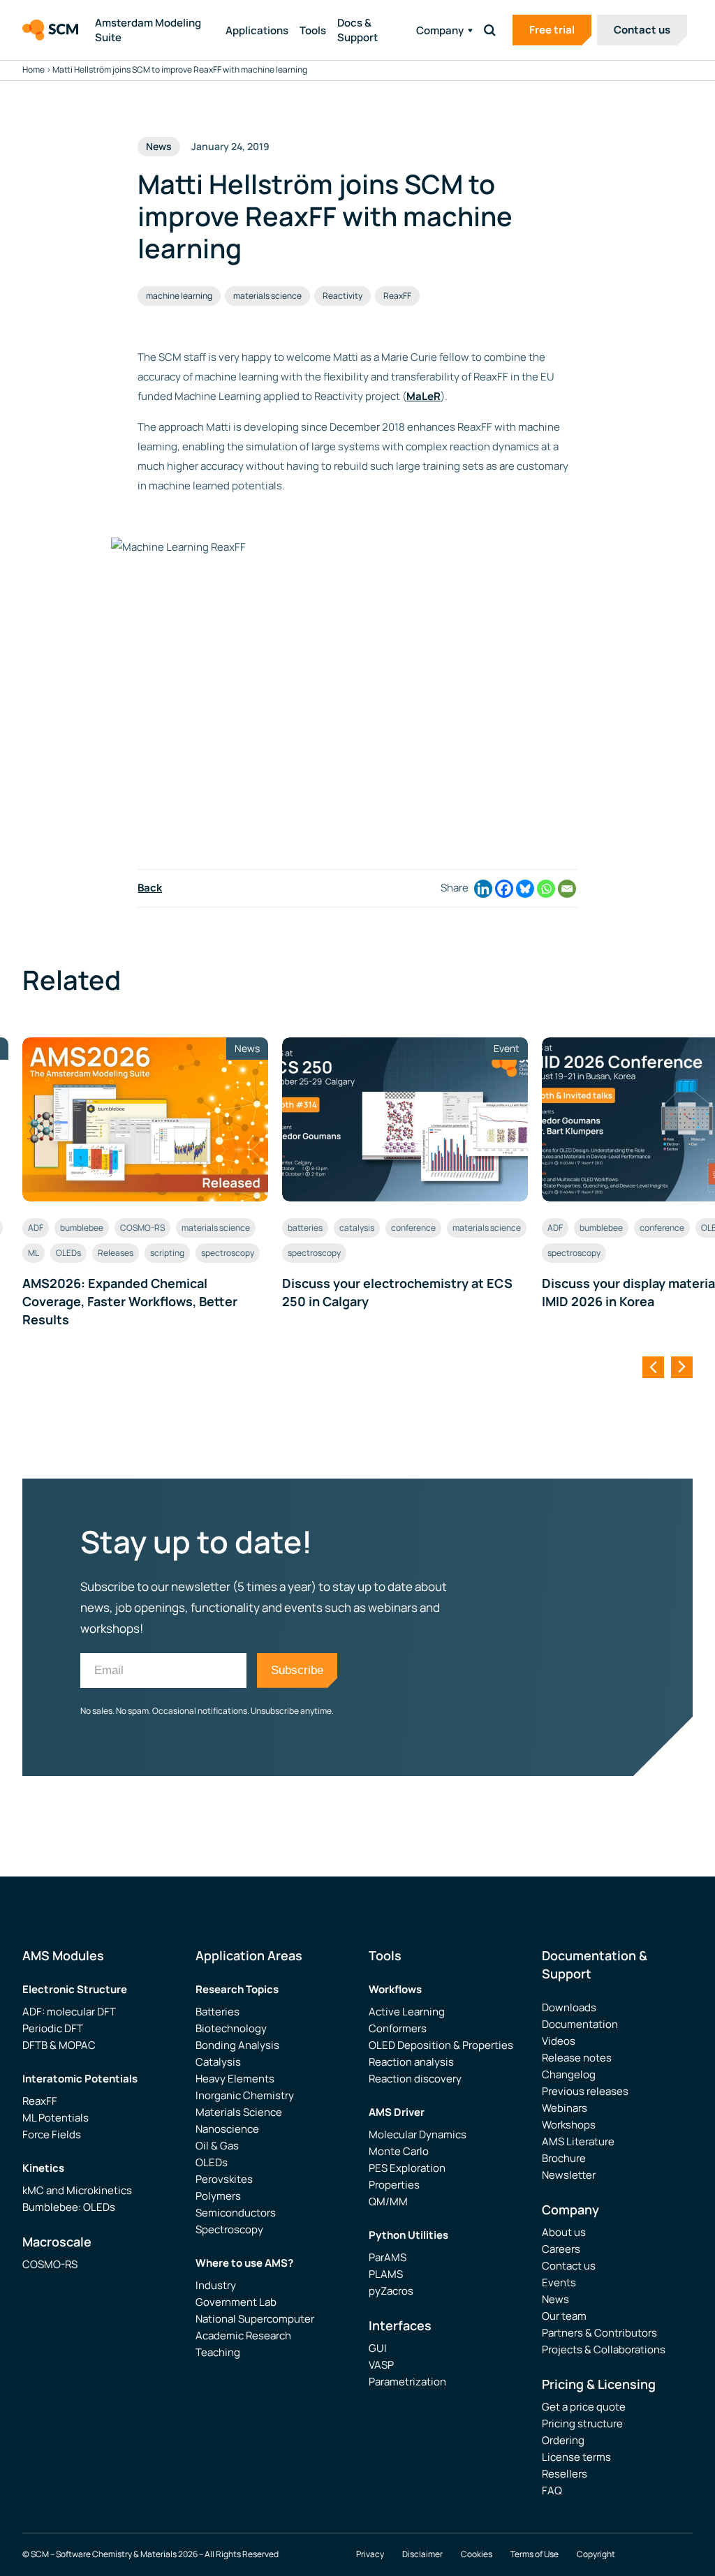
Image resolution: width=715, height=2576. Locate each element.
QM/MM (388, 2201)
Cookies (477, 2554)
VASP (381, 2365)
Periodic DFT (53, 2028)
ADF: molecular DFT (69, 2012)
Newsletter (569, 2175)
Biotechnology (231, 2028)
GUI (378, 2348)
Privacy (370, 2554)
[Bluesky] (525, 889)
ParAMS (388, 2257)
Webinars (565, 2108)
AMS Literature (578, 2141)
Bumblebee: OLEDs (69, 2207)
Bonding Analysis (237, 2045)
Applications (257, 30)
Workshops (569, 2125)
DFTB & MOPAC (59, 2045)
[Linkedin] (483, 889)
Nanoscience (227, 2129)
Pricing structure (582, 2423)
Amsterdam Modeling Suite (148, 30)
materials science (267, 296)
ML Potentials (56, 2118)
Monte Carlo (399, 2151)
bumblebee (82, 1228)
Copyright (596, 2554)
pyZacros (391, 2291)
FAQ (552, 2490)
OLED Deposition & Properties (441, 2045)
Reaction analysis (411, 2062)
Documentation (580, 2024)
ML (34, 1253)
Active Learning (407, 2012)
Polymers (218, 2196)
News (555, 2299)
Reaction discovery (415, 2079)
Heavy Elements (235, 2079)
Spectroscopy (229, 2229)
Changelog (569, 2074)
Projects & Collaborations (604, 2349)
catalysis (357, 1228)
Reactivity (342, 296)
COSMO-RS (142, 1228)
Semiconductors (236, 2213)
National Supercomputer (255, 2319)
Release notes (577, 2058)
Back (150, 888)
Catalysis (218, 2062)
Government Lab (236, 2302)
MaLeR (423, 396)
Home (34, 69)
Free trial (552, 30)
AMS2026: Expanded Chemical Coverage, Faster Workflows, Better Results (130, 1301)
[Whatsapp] (546, 889)
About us (564, 2232)
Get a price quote (584, 2407)
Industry (216, 2285)
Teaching (218, 2352)
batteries (305, 1228)
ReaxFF (397, 296)
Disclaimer (422, 2554)
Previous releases (585, 2091)
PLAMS (386, 2274)
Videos (559, 2041)
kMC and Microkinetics (77, 2190)
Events (559, 2282)
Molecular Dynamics (418, 2134)
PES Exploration (407, 2168)
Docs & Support (357, 30)
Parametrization (407, 2382)
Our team (564, 2316)
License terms (576, 2457)
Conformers (398, 2028)
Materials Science (239, 2112)
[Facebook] (504, 889)
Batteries (218, 2012)
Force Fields (52, 2134)
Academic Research (243, 2336)
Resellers (565, 2474)
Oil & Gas (217, 2146)
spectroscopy (228, 1253)
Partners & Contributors (599, 2333)
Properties (394, 2185)
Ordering (563, 2440)
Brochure (564, 2158)
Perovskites (224, 2179)
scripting (167, 1253)
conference (413, 1228)
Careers (561, 2249)
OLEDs (68, 1253)
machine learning (179, 296)
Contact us (642, 30)
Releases (116, 1253)
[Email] (567, 889)
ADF (36, 1228)
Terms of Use (535, 2554)
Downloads (569, 2007)
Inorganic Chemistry (245, 2095)
